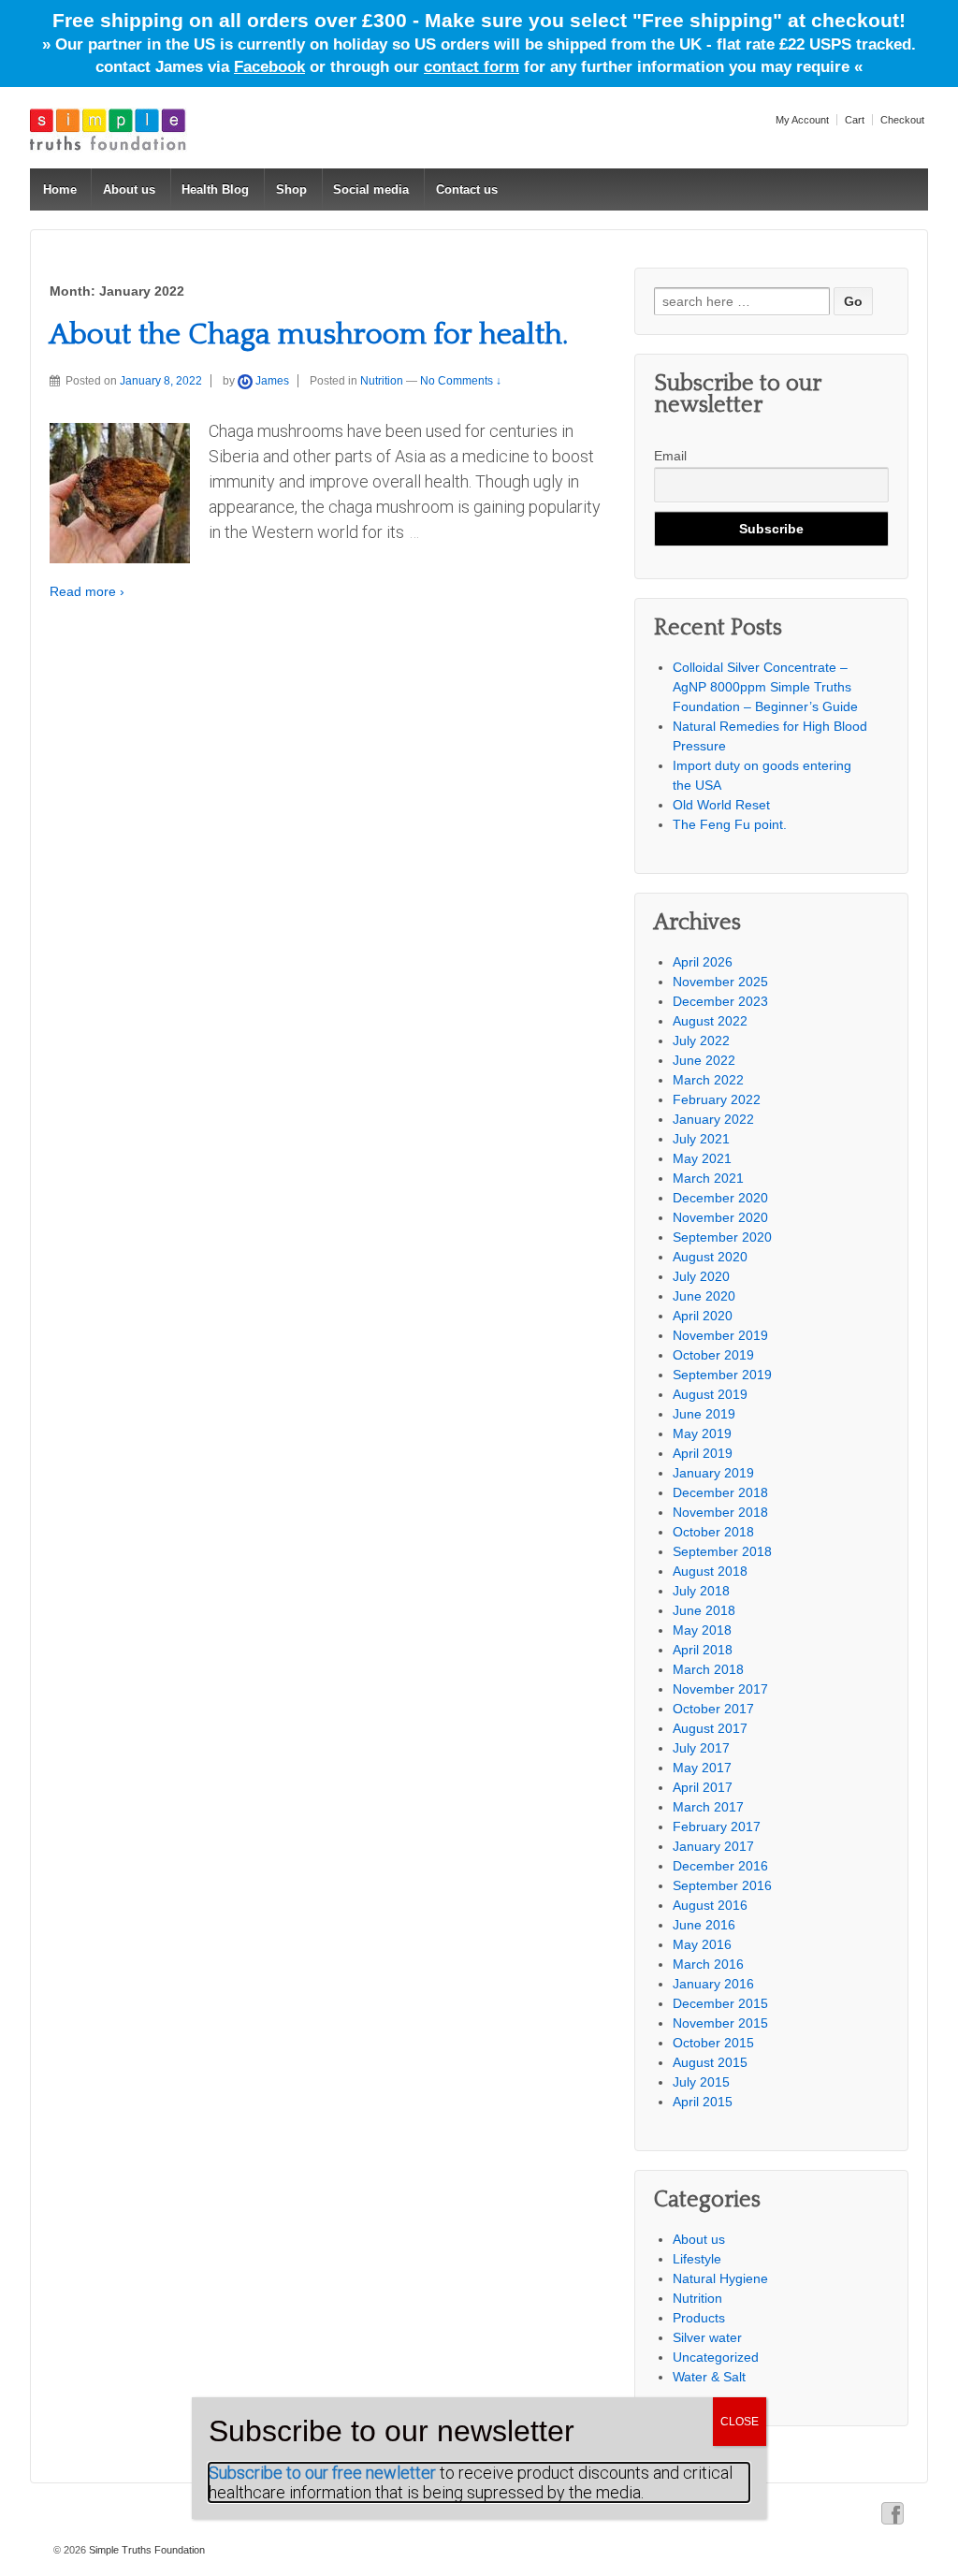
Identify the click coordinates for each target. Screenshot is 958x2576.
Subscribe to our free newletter (322, 2473)
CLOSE (740, 2422)
